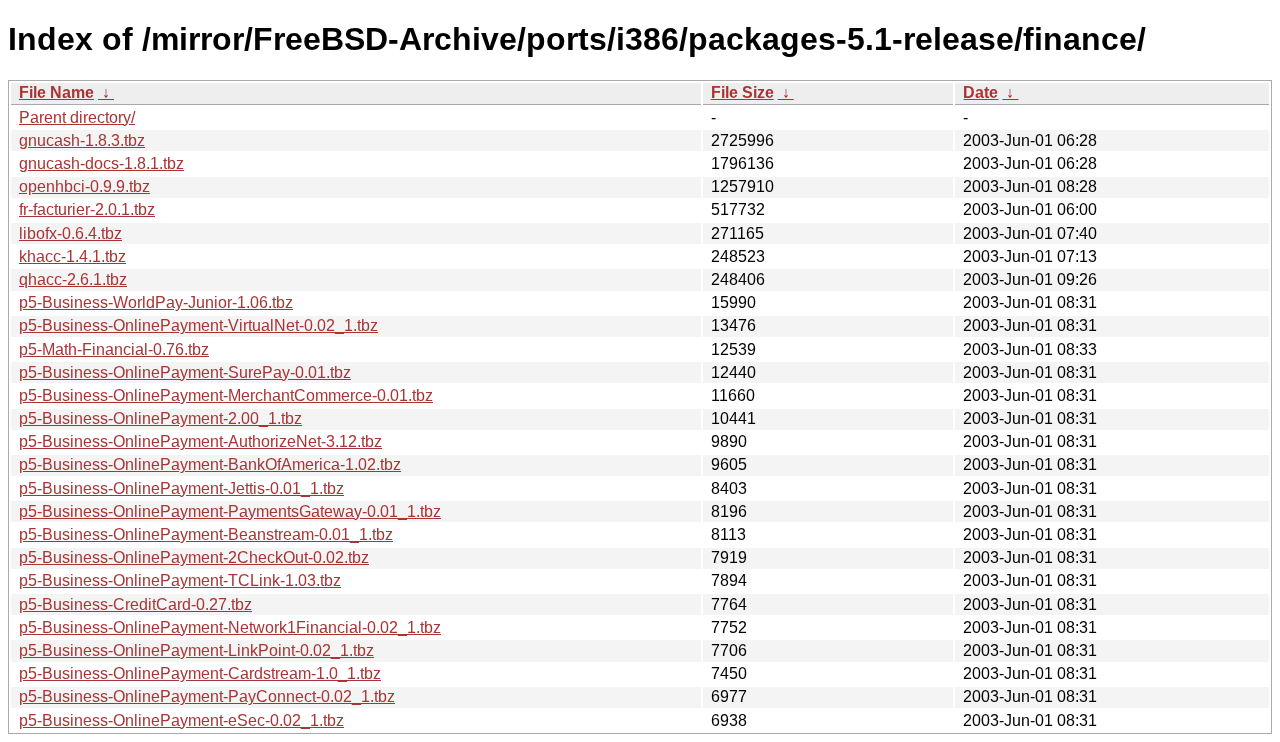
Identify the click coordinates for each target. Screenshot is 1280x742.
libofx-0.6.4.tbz (70, 233)
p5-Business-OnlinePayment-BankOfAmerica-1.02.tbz (210, 464)
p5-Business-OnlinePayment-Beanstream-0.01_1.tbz (206, 534)
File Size (742, 92)
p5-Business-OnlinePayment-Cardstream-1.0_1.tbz (200, 673)
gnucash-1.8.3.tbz (82, 140)
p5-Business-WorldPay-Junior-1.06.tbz (156, 302)
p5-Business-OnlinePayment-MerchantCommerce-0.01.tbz (226, 395)
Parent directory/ (77, 117)
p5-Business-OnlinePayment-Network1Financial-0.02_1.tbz (230, 627)
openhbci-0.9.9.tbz (84, 186)
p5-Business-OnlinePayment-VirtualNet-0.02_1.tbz (198, 325)
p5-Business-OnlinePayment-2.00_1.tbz (160, 418)
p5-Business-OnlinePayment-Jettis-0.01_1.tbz (181, 488)
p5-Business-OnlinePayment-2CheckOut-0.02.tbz (194, 557)
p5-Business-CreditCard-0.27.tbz (135, 604)
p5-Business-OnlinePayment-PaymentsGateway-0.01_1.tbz (230, 511)
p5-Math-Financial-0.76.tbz (114, 349)
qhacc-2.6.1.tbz (73, 279)
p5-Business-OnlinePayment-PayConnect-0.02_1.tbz (207, 696)
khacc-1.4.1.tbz (72, 256)
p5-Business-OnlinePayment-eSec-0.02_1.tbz (181, 720)
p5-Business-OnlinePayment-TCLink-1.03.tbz (180, 580)
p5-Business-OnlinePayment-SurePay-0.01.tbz (185, 372)
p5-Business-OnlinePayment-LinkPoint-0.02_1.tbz (196, 650)
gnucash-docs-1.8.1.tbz (101, 163)
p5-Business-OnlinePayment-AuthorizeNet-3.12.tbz (200, 441)
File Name (56, 92)
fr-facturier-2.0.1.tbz (87, 209)
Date (980, 92)
